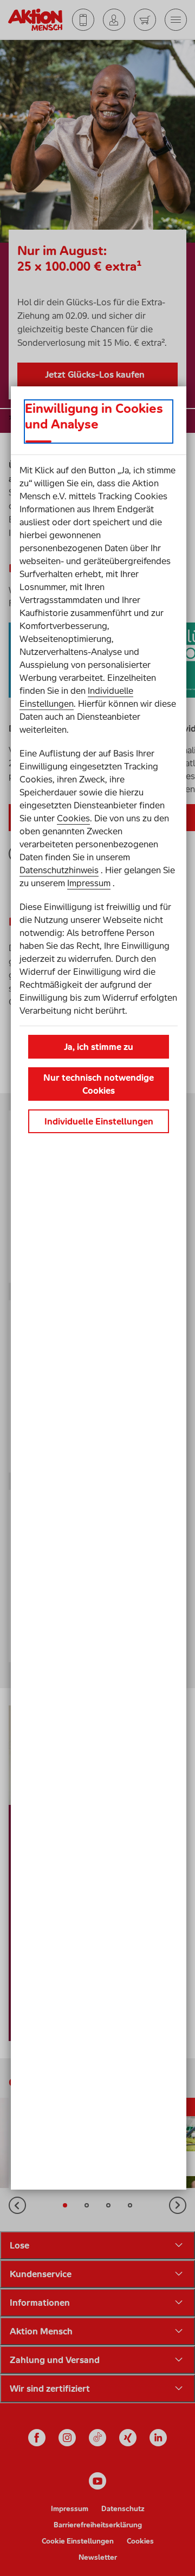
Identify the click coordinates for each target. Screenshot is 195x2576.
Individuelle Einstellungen (99, 1121)
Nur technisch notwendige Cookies (99, 1084)
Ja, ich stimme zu (99, 1047)
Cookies (73, 818)
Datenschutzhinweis (59, 870)
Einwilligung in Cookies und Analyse (94, 416)
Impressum (89, 883)
